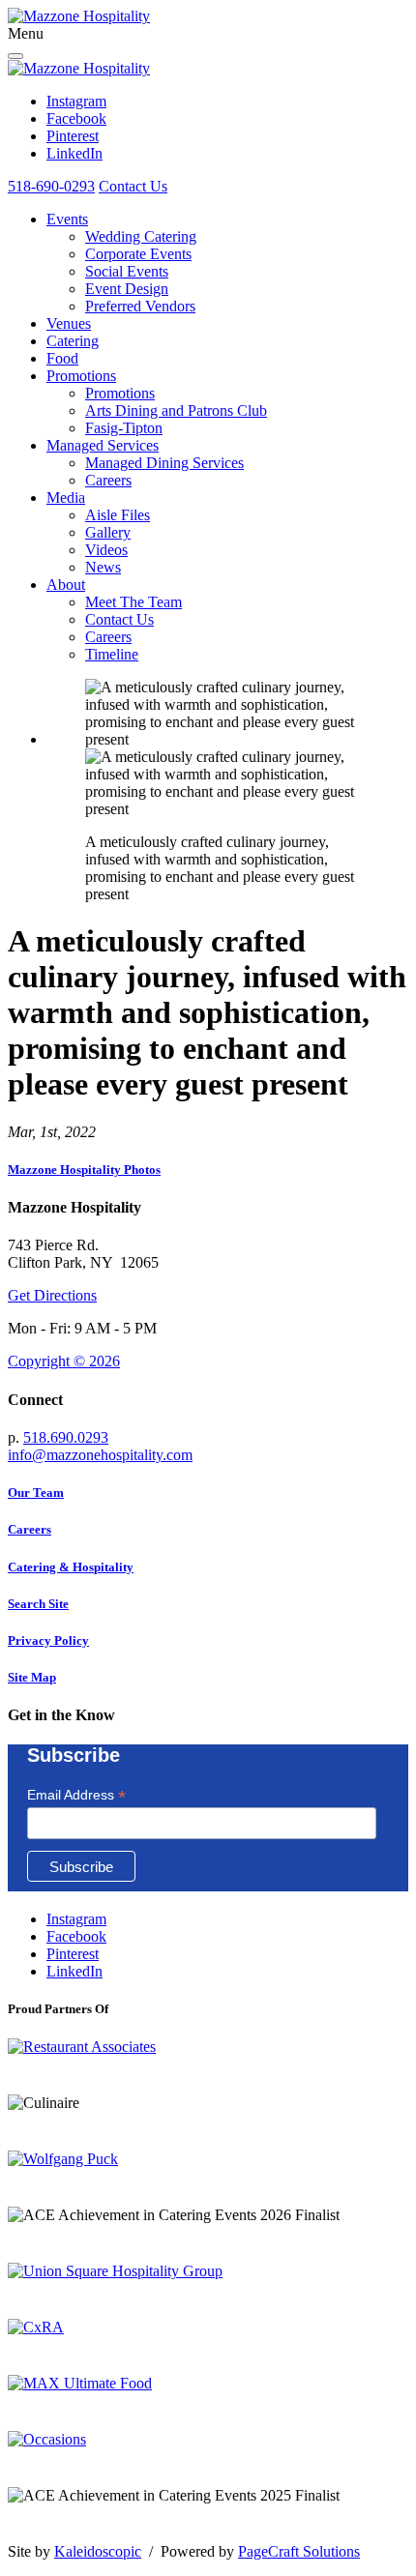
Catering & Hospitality (71, 1567)
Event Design (127, 289)
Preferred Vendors (140, 306)
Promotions (81, 376)
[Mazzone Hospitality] (79, 16)
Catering (73, 341)
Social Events (127, 271)
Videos (106, 550)
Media (66, 498)
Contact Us (133, 186)
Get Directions (52, 1295)
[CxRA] (36, 2327)
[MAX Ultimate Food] (80, 2383)
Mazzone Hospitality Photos (84, 1170)
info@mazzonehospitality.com (100, 1455)
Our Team (36, 1493)
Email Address (76, 1795)
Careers (108, 480)
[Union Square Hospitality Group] (115, 2271)
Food (62, 358)
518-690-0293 (51, 186)
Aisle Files (118, 515)
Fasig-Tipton (124, 428)
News (103, 567)
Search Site (38, 1604)
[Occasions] (47, 2439)
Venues (69, 323)
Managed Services (103, 445)
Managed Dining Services (164, 463)
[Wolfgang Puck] (63, 2159)
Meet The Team (134, 602)
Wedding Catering (141, 236)
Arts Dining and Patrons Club (176, 410)
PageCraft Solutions (299, 2551)
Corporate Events (138, 254)
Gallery (108, 532)
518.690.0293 (66, 1437)
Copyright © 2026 (64, 1361)
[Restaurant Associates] (82, 2047)
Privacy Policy (48, 1640)
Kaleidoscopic (98, 2551)
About (66, 585)
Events (67, 219)
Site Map (32, 1677)
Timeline (112, 654)
